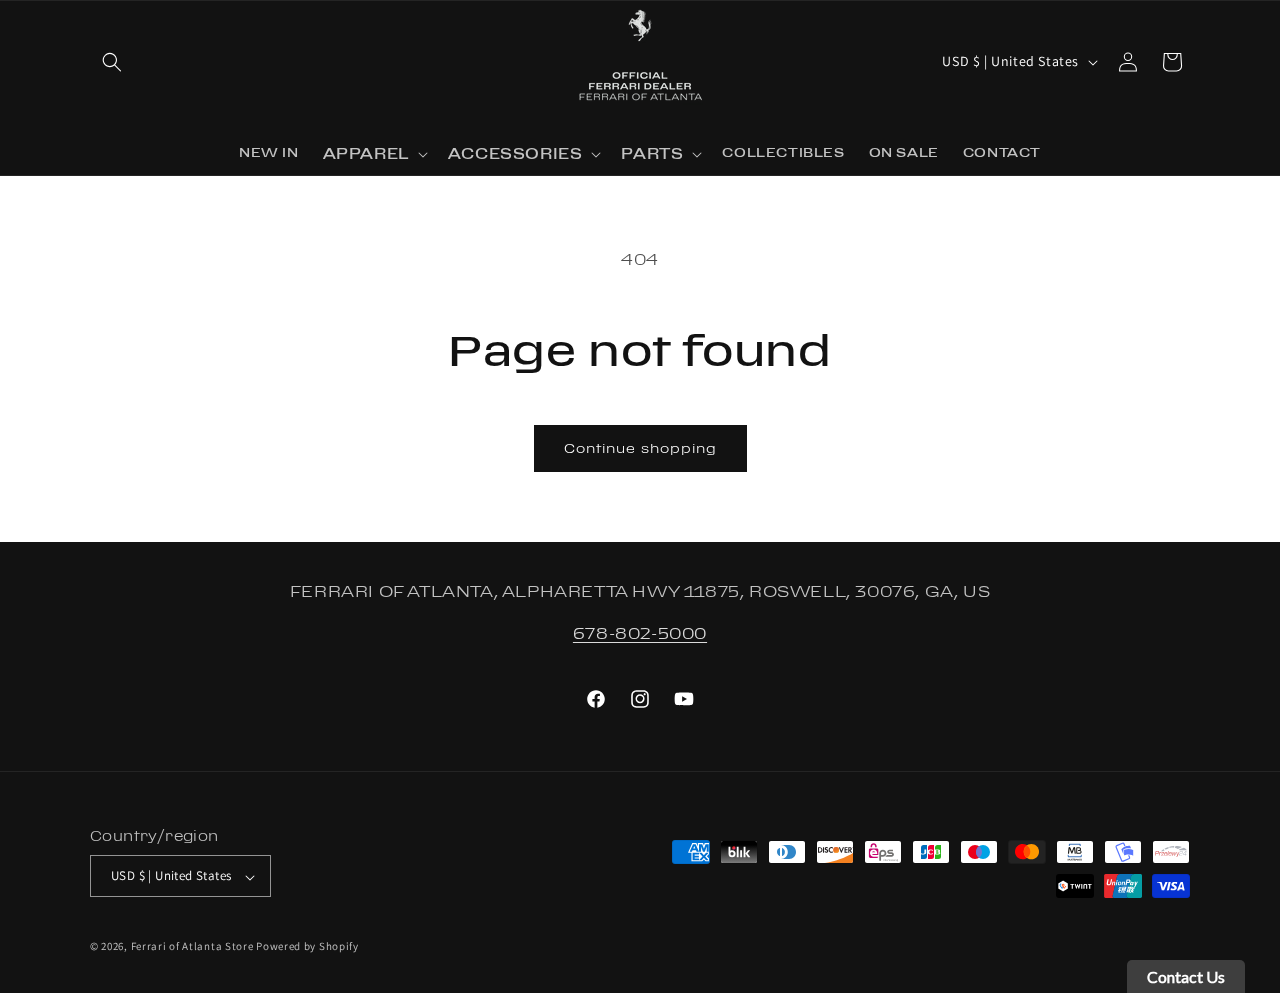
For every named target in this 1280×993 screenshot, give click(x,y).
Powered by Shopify (307, 947)
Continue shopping (640, 448)
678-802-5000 (640, 633)
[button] (112, 62)
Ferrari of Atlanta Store (192, 947)
